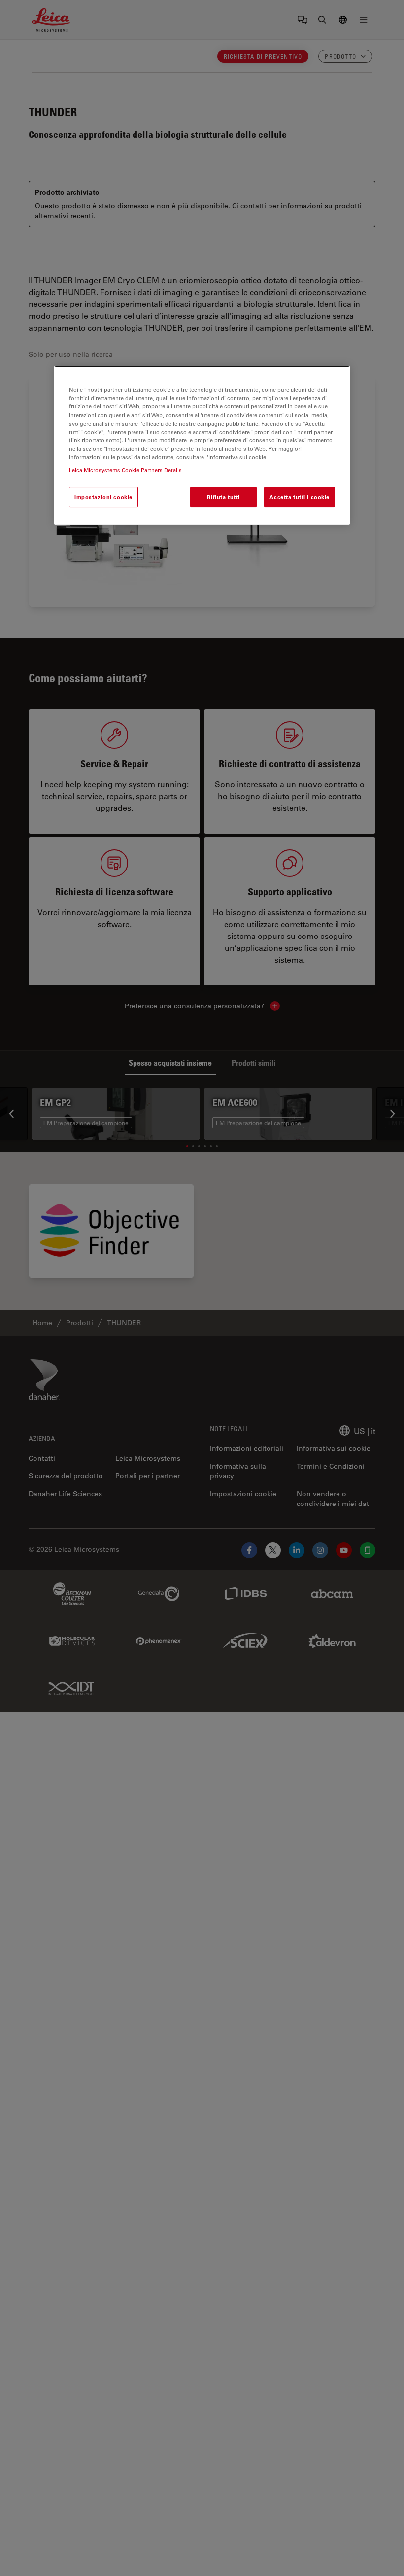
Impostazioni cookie (103, 497)
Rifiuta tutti (223, 497)
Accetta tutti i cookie (300, 497)
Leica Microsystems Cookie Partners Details (125, 470)
